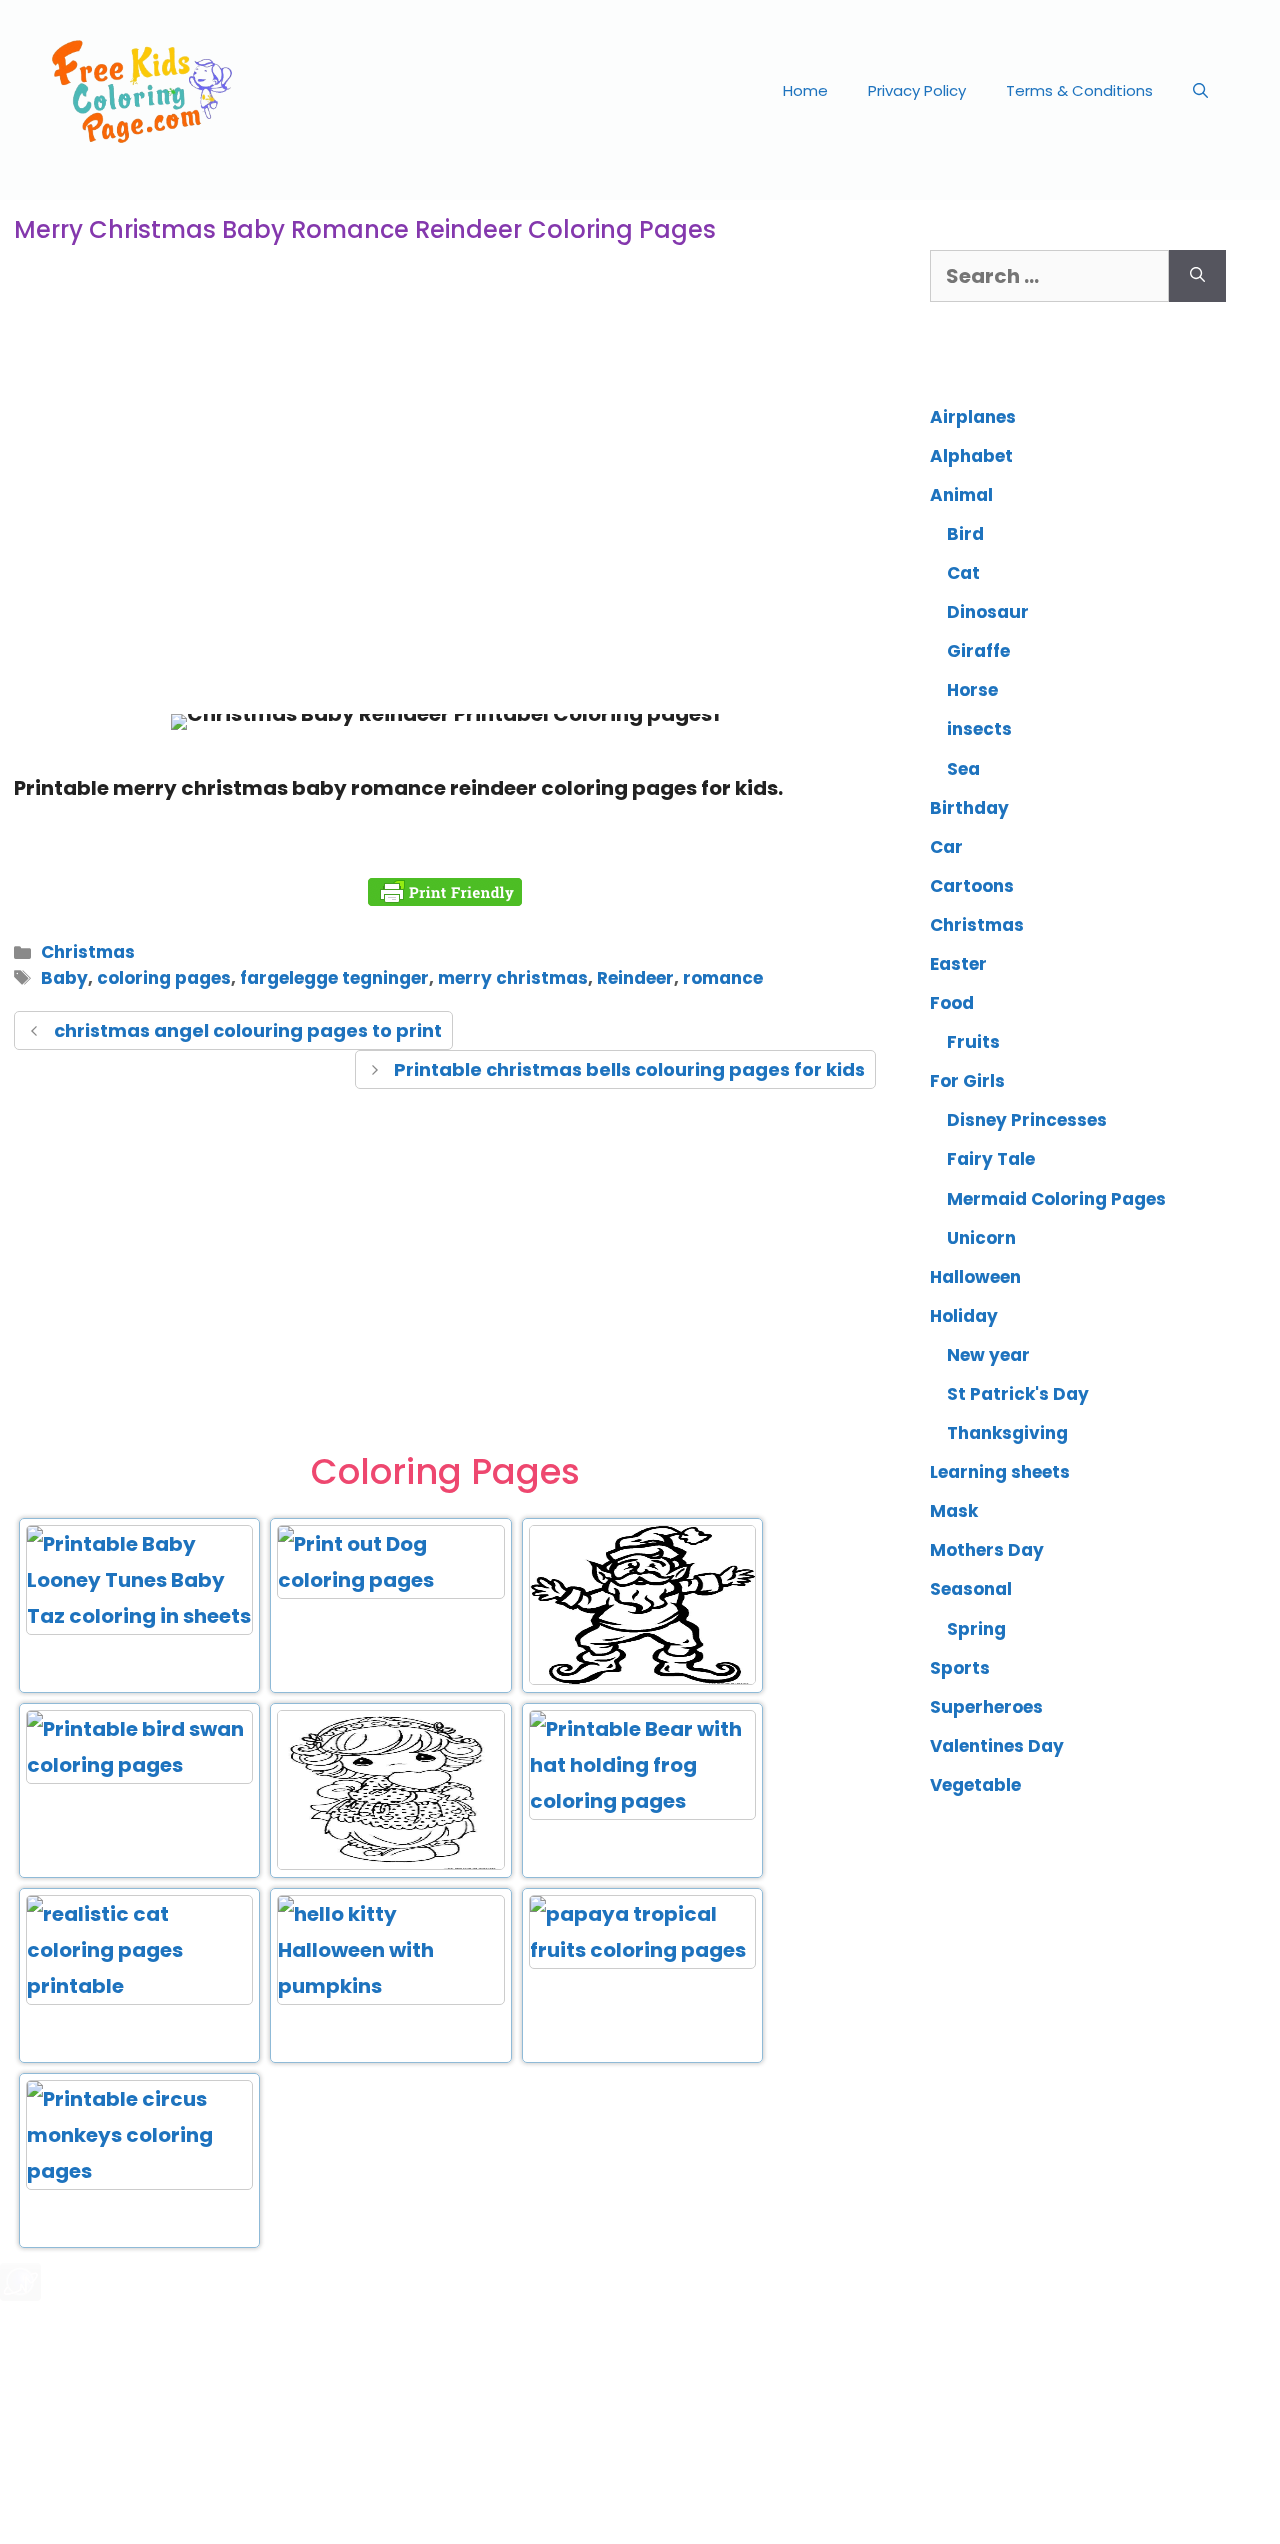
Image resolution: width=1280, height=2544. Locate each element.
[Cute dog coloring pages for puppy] (390, 1580)
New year (988, 1355)
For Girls (967, 1081)
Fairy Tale (991, 1159)
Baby (64, 978)
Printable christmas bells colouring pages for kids (629, 1069)
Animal (961, 495)
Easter (958, 964)
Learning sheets (1000, 1472)
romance (723, 978)
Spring (976, 1629)
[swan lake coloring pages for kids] (139, 1765)
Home (805, 90)
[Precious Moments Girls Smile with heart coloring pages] (390, 1866)
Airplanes (973, 417)
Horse (972, 690)
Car (946, 847)
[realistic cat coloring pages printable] (139, 1986)
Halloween (975, 1277)
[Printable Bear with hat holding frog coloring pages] (642, 1801)
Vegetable (975, 1785)
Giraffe (978, 651)
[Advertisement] (445, 534)
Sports (960, 1668)
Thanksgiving (1007, 1433)
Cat (963, 573)
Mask (954, 1511)
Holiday (964, 1316)
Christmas (88, 952)
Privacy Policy (917, 90)
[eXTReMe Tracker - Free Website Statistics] (20, 2294)
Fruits (973, 1042)
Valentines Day (997, 1746)
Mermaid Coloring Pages (1056, 1199)
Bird (965, 534)
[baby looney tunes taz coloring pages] (139, 1616)
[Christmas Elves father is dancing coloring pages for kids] (642, 1681)
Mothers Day (987, 1550)
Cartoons (972, 886)
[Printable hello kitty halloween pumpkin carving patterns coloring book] (390, 1986)
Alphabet (971, 456)
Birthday (969, 808)
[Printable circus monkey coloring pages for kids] (139, 2171)
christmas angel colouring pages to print (248, 1030)
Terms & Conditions (1079, 90)
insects (979, 729)
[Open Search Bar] (1200, 91)
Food (952, 1003)
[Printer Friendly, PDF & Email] (445, 892)
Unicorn (981, 1238)
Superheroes (986, 1707)
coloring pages (164, 978)
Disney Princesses (1027, 1120)
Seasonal (971, 1589)
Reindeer (635, 978)
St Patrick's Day (1018, 1394)
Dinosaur (988, 612)
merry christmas (513, 978)
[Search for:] (1049, 276)
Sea (963, 769)
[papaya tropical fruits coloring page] (642, 1950)
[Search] (1197, 276)
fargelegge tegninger (334, 978)
